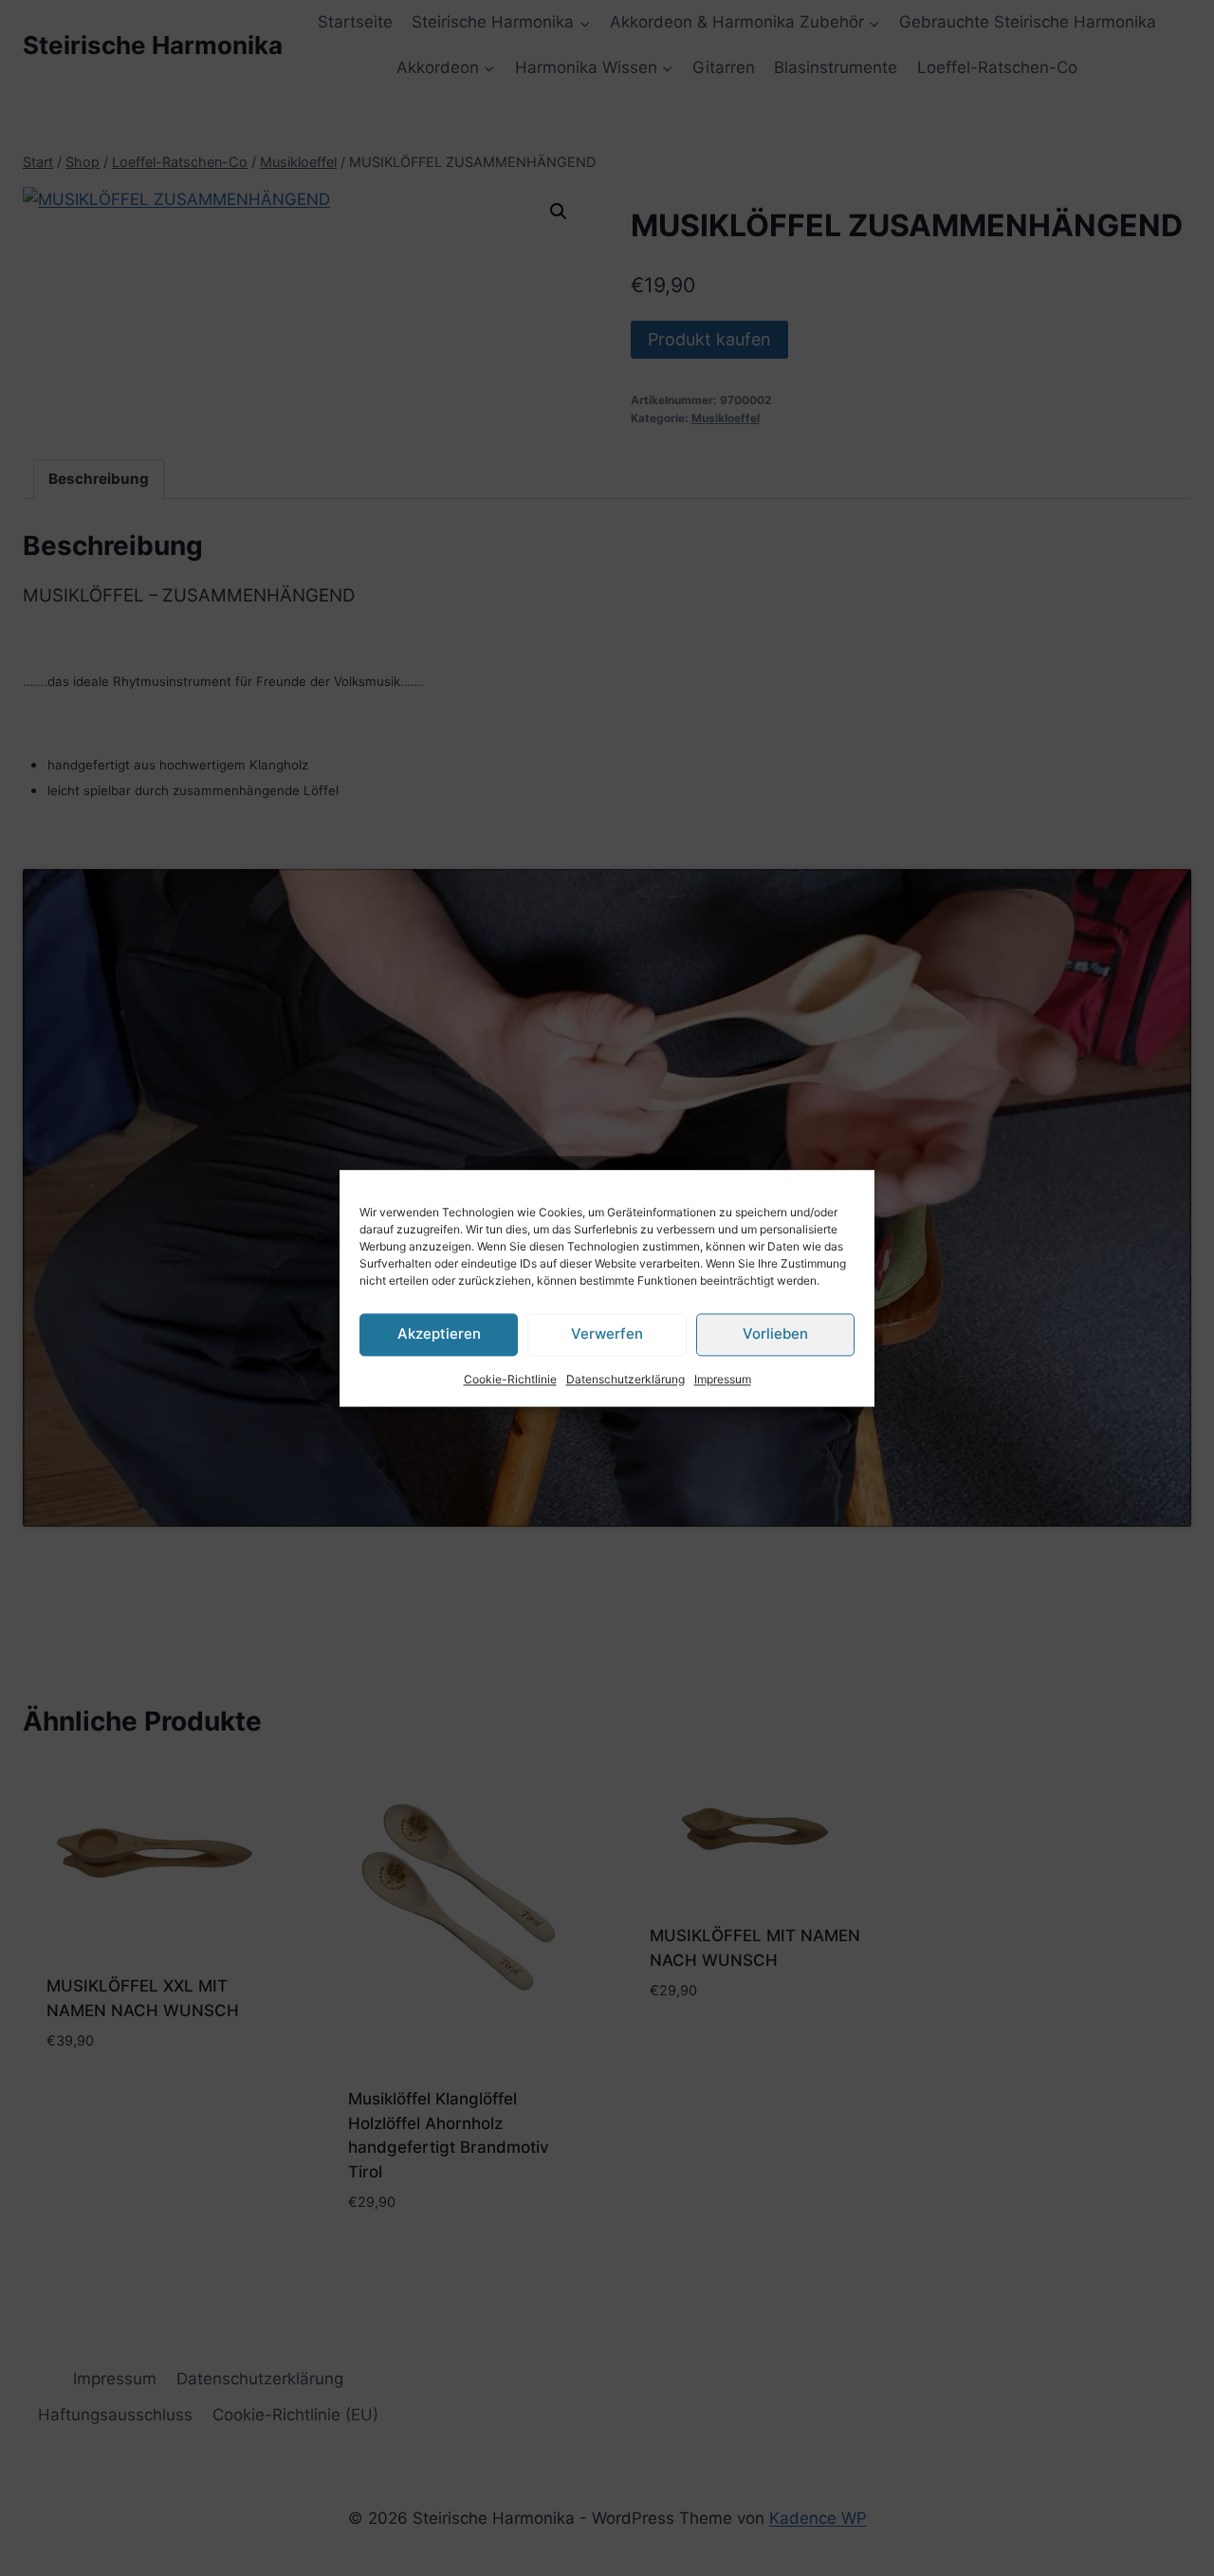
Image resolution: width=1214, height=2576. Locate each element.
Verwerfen (607, 1334)
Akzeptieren (439, 1334)
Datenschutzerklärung (625, 1379)
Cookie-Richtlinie (510, 1379)
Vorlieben (775, 1334)
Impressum (723, 1379)
